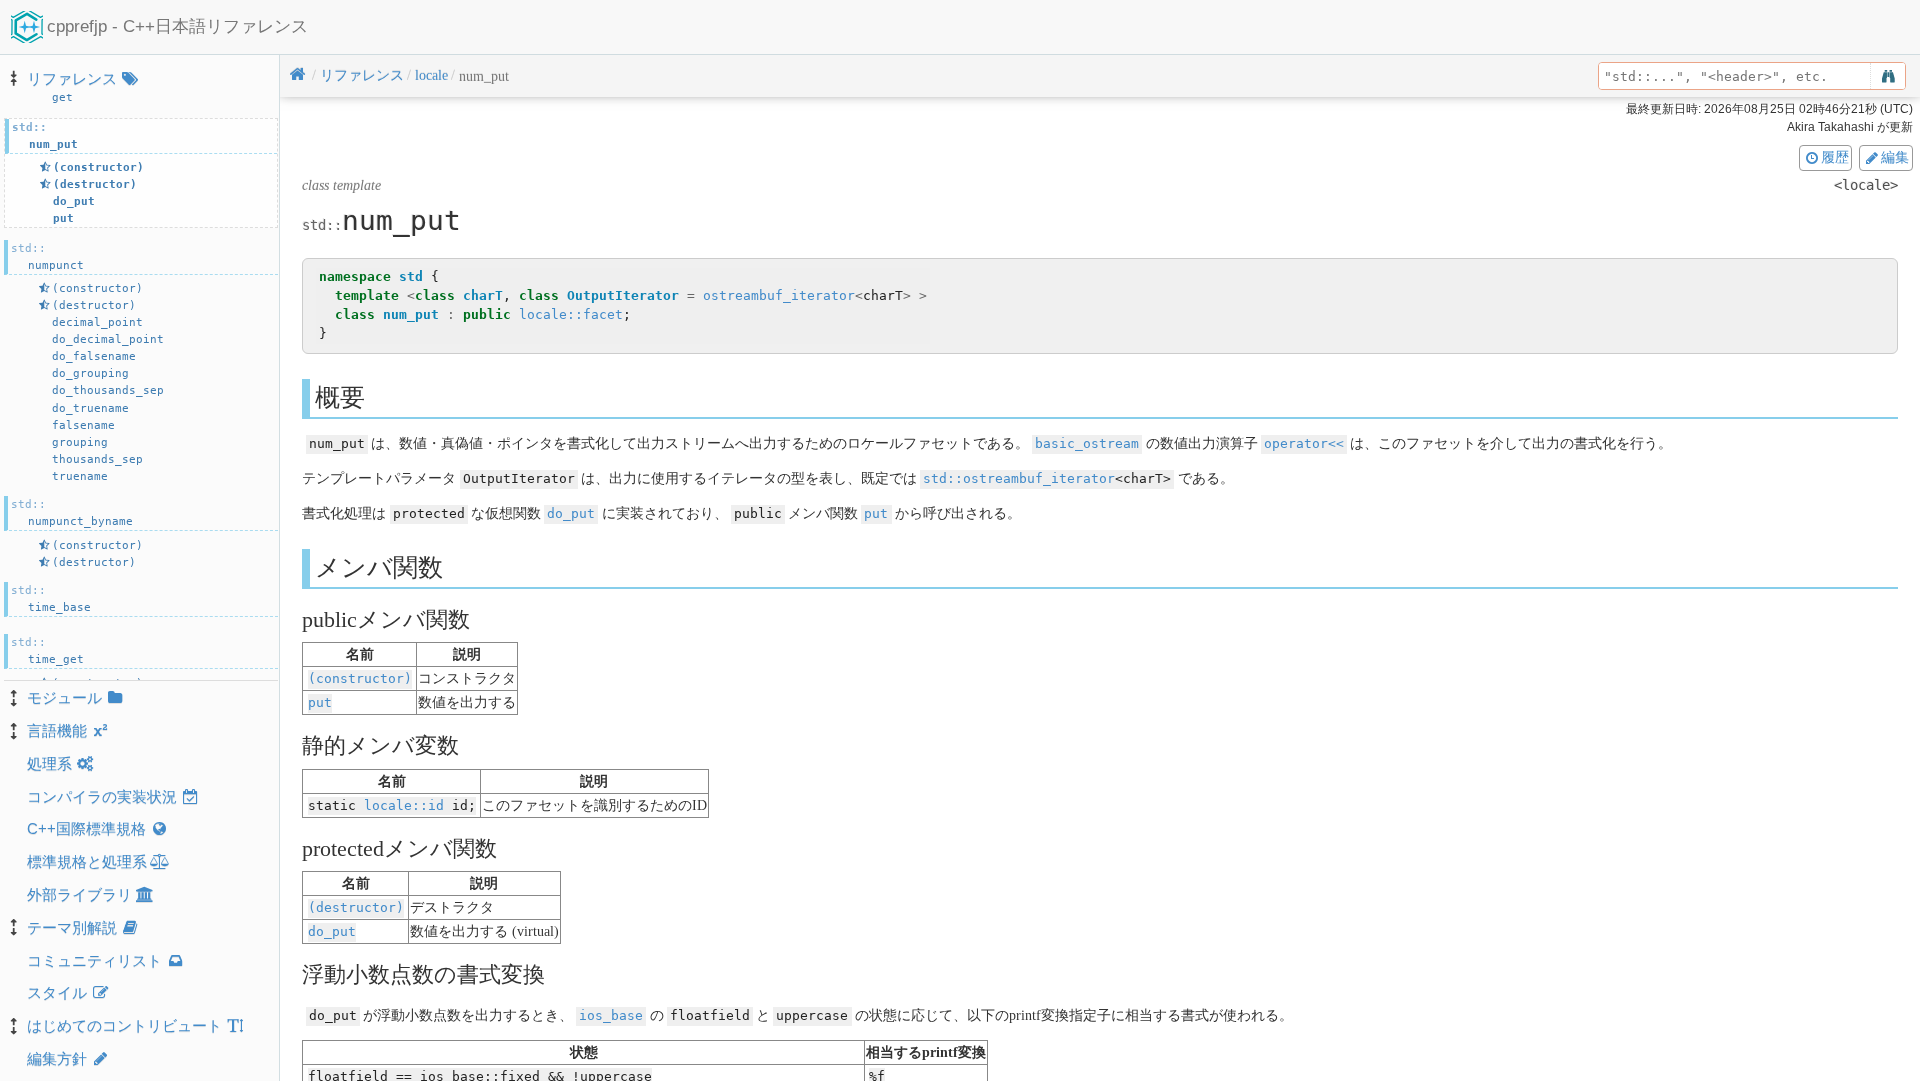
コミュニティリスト (94, 960)
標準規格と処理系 (87, 861)
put (876, 513)
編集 (1895, 157)
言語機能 (57, 730)
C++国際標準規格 (86, 828)
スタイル (57, 992)
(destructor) (356, 907)
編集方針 (57, 1058)
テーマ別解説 (72, 927)
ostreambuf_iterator (779, 295)
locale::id (404, 805)
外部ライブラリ (79, 894)
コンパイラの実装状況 (102, 796)
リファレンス (72, 78)
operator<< (1304, 443)
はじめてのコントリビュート (124, 1025)
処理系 (49, 763)
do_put (571, 513)
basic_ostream (1087, 443)
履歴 (1835, 157)
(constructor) (360, 678)
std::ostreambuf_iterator (1019, 478)
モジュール (64, 697)
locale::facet (571, 314)
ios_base (611, 1015)
